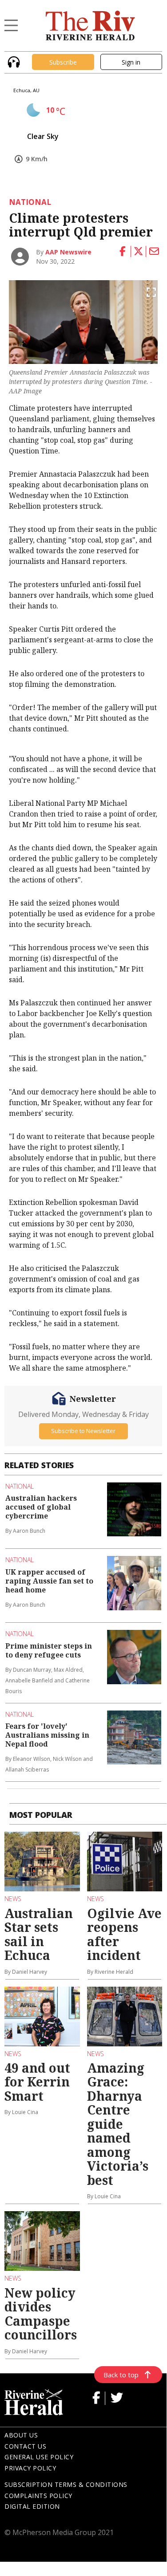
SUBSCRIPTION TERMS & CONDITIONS (66, 2484)
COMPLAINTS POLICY (38, 2496)
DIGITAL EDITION (32, 2506)
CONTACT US (25, 2446)
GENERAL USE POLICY (39, 2457)
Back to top (121, 2375)
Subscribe (63, 62)
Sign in (131, 62)
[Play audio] (13, 61)
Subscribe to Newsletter (83, 1431)
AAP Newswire (68, 252)
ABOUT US (21, 2435)
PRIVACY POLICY (30, 2468)
